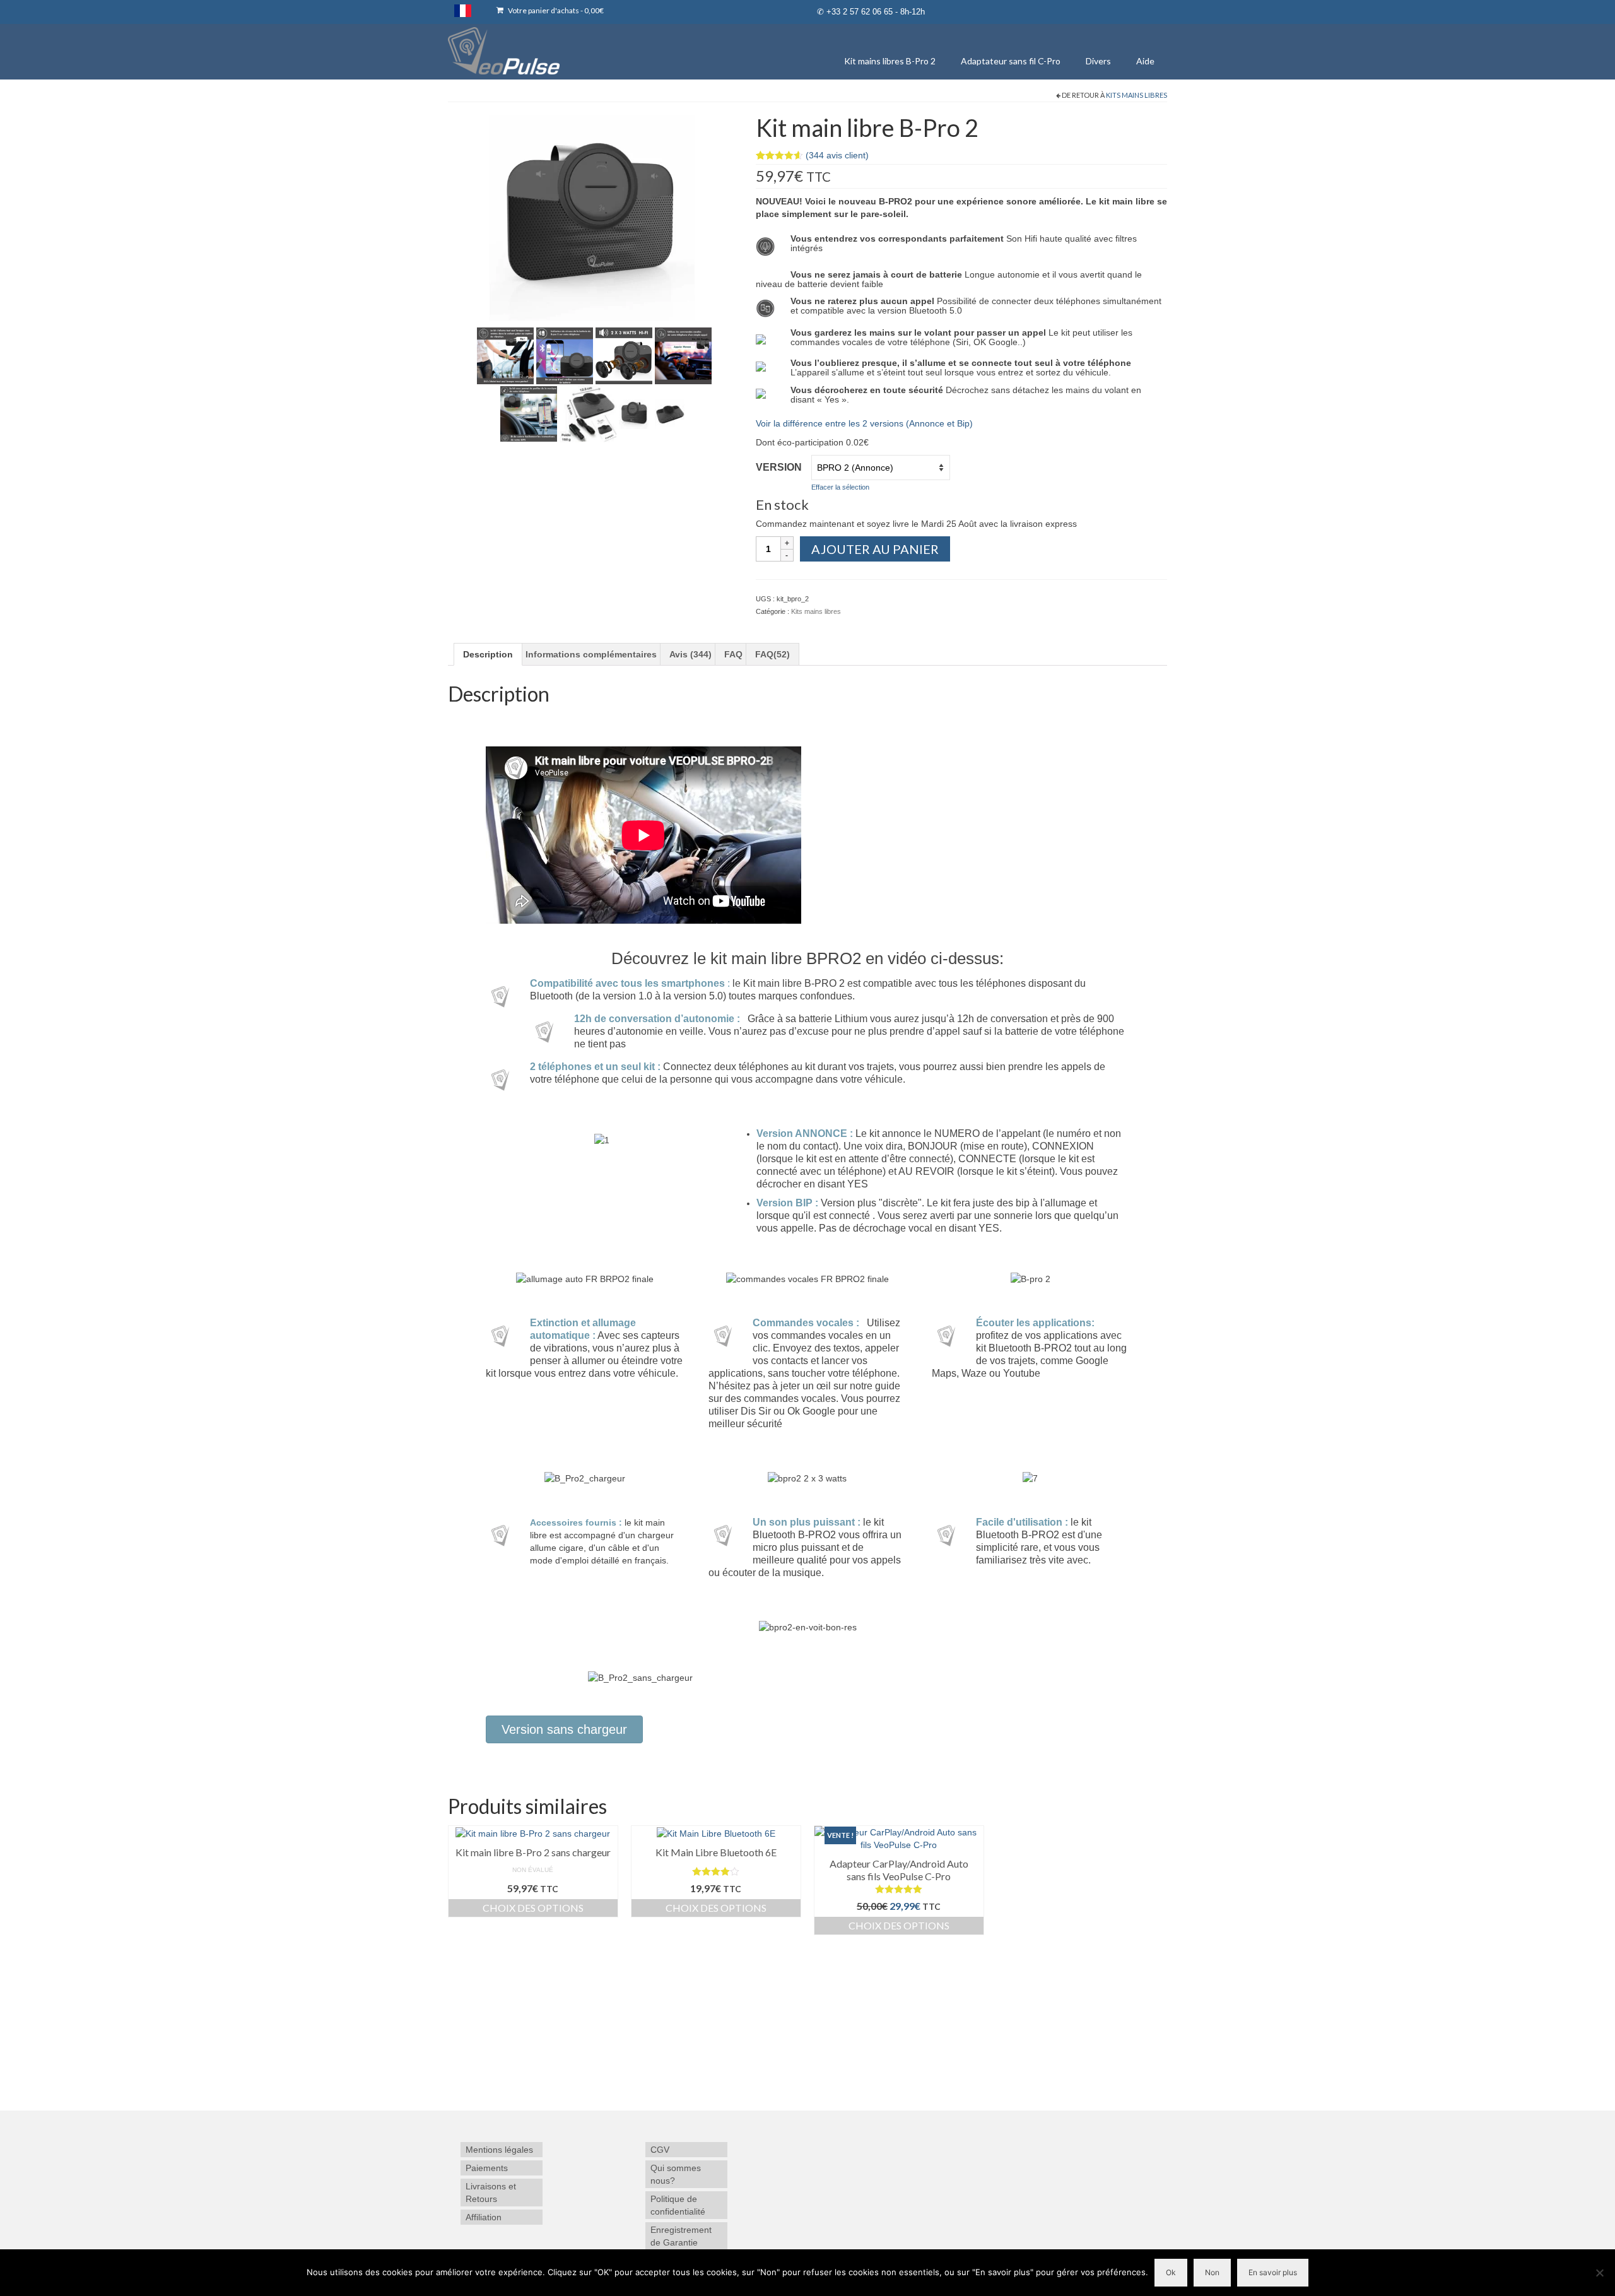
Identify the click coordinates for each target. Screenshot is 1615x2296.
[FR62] (588, 413)
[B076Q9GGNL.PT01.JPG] (505, 355)
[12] (670, 413)
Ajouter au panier (875, 549)
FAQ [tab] (733, 654)
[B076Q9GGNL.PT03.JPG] (624, 355)
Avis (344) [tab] (690, 654)
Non (1212, 2272)
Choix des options (533, 1908)
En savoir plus (1273, 2272)
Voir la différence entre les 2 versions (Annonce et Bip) (864, 423)
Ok (1171, 2272)
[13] (634, 413)
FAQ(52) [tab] (772, 654)
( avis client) (837, 155)
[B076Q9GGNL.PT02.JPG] (565, 355)
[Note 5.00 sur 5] (899, 1889)
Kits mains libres (1136, 95)
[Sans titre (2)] (592, 217)
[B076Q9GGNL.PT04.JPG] (683, 355)
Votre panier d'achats (555, 10)
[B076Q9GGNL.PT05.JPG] (529, 413)
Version (779, 467)
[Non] (1599, 2273)
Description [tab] (488, 654)
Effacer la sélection (840, 487)
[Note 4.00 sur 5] (716, 1871)
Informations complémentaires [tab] (591, 654)
